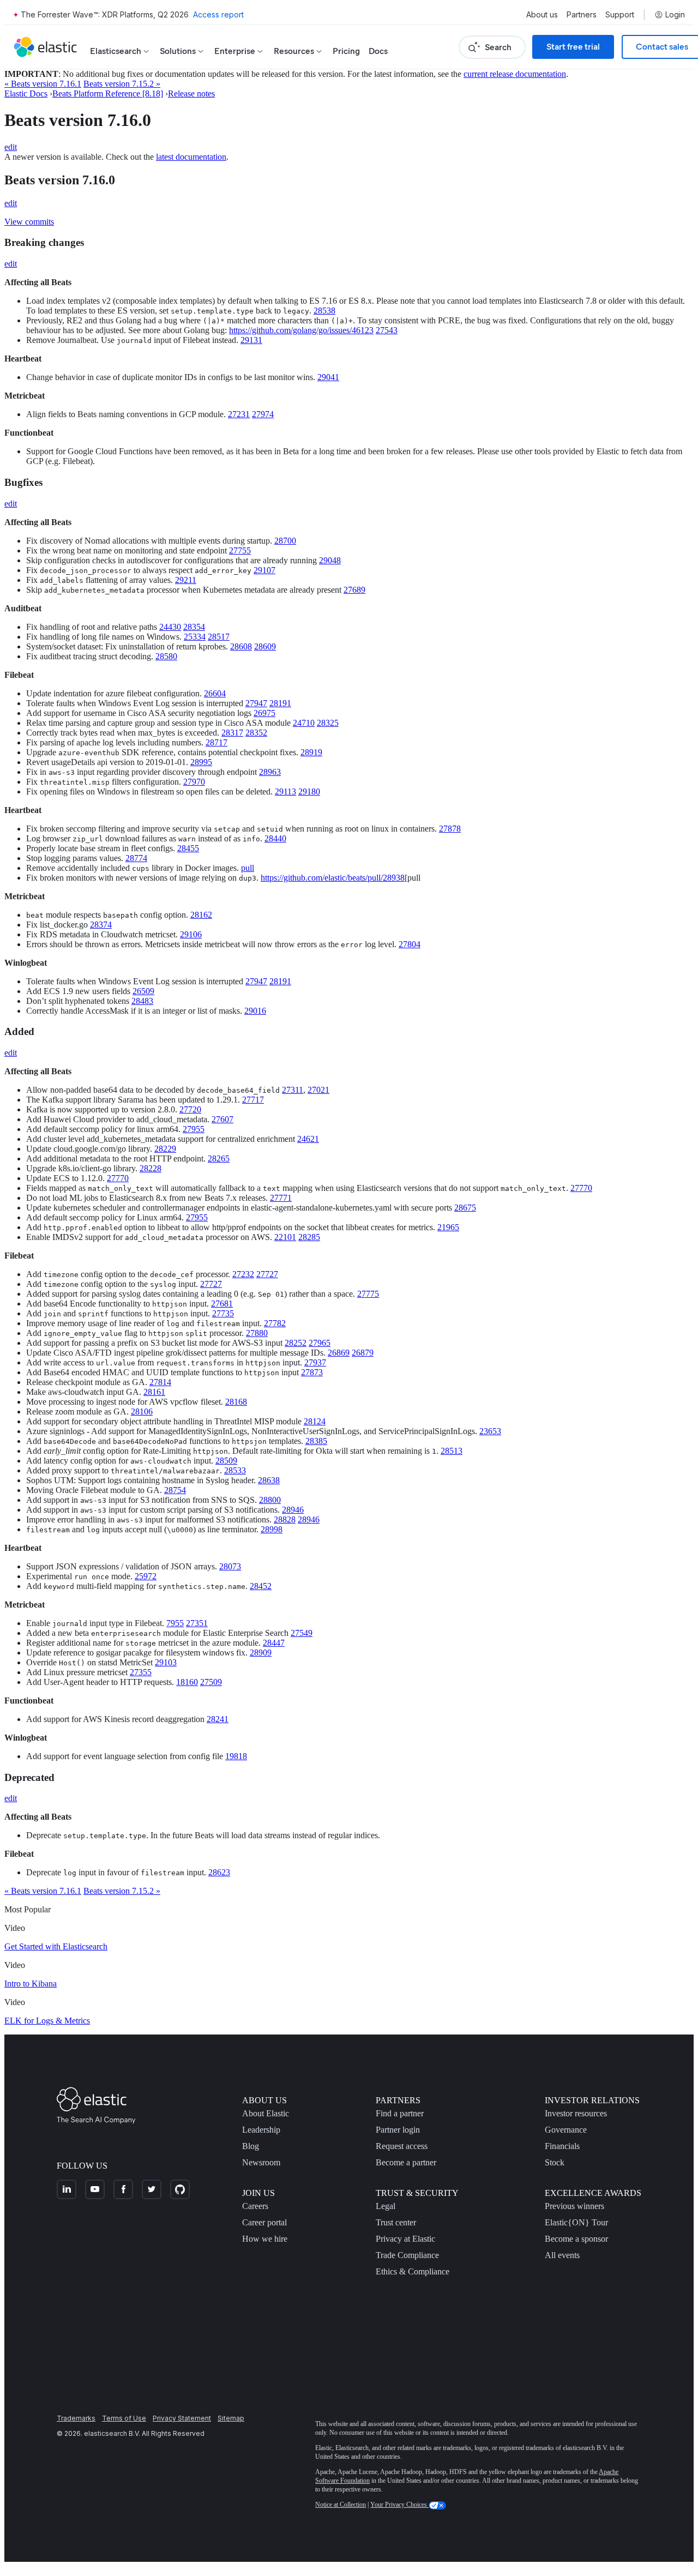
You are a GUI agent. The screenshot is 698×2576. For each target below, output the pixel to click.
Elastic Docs (26, 94)
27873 (312, 1372)
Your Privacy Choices (399, 2505)
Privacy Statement (182, 2418)
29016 (255, 1011)
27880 (257, 1333)
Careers (255, 2206)
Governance (566, 2130)
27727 (267, 1274)
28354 (194, 627)
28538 (324, 311)
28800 (270, 1500)
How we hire (265, 2239)
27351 (197, 1623)
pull (248, 868)
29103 (166, 1662)
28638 (269, 1480)
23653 (490, 1431)
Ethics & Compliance (413, 2271)
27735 (223, 1313)
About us (542, 15)
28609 (265, 646)
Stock (555, 2162)
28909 (261, 1653)
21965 (448, 1227)
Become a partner (406, 2162)
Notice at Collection (341, 2505)
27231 (239, 414)
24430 (170, 627)
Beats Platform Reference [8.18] (108, 94)
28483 (142, 1001)
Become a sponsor (576, 2239)
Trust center (396, 2222)
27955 (194, 1129)
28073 (230, 1566)
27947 (256, 703)
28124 (315, 1421)
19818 (236, 1756)
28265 (219, 1158)
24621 (308, 1139)
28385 (316, 1441)
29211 (186, 580)
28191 (280, 703)
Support (620, 15)
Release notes (191, 94)
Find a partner (400, 2113)
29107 (264, 570)
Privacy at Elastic (405, 2239)
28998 (272, 1529)
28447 (274, 1643)
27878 (450, 829)
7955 (175, 1623)
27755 (240, 550)
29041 (328, 377)
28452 (261, 1586)
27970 (194, 782)
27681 (222, 1304)
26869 (339, 1353)
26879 (363, 1353)
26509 (143, 991)
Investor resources (576, 2113)
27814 (160, 1382)
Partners (582, 15)
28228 (151, 1168)
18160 (187, 1682)
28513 (452, 1451)
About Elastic (266, 2113)
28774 (136, 858)
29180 (309, 792)
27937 (315, 1362)
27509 (211, 1682)
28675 (465, 1208)
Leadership (261, 2130)
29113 (285, 792)
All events (562, 2255)
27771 (281, 1198)
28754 (175, 1490)
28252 (296, 1343)
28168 (236, 1402)
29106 (191, 934)
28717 (216, 742)
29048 (330, 560)
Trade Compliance (407, 2255)
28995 (201, 762)
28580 (166, 656)
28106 (142, 1412)
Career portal (264, 2222)
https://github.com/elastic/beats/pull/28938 (333, 878)
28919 (311, 752)
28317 (232, 733)
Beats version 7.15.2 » (122, 84)
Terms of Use (124, 2418)
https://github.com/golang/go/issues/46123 (301, 330)
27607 (222, 1119)
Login (675, 15)
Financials (562, 2146)
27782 (275, 1323)
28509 (226, 1461)
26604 (215, 693)
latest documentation (191, 157)
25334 (195, 637)
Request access (402, 2146)
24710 (304, 723)
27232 (243, 1274)
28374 (101, 925)
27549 (302, 1633)
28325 (328, 723)
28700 (285, 541)
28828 (285, 1519)
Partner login (398, 2130)
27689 (354, 590)
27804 (410, 944)
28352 (256, 733)
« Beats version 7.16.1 (43, 84)
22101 (285, 1237)
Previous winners (574, 2206)
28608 (241, 646)
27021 (318, 1090)
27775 (368, 1294)
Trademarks (76, 2418)
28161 (154, 1392)
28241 (218, 1719)
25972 (146, 1576)
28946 (293, 1510)
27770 (118, 1178)
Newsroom (261, 2162)
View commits (29, 222)
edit (11, 147)
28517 (219, 637)
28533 (235, 1470)
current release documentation (515, 74)
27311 (293, 1090)
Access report (218, 14)
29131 (251, 340)
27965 (320, 1343)
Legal (386, 2206)
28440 (275, 838)
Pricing (346, 51)
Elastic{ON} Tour (576, 2222)
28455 (188, 848)
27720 (190, 1109)
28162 (201, 915)
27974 (263, 414)
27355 (141, 1672)
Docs (378, 51)
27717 (253, 1100)
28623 (219, 1872)
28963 (270, 772)
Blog (251, 2146)
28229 (165, 1149)
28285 (309, 1237)
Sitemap (231, 2418)
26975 (264, 713)
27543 (387, 330)
